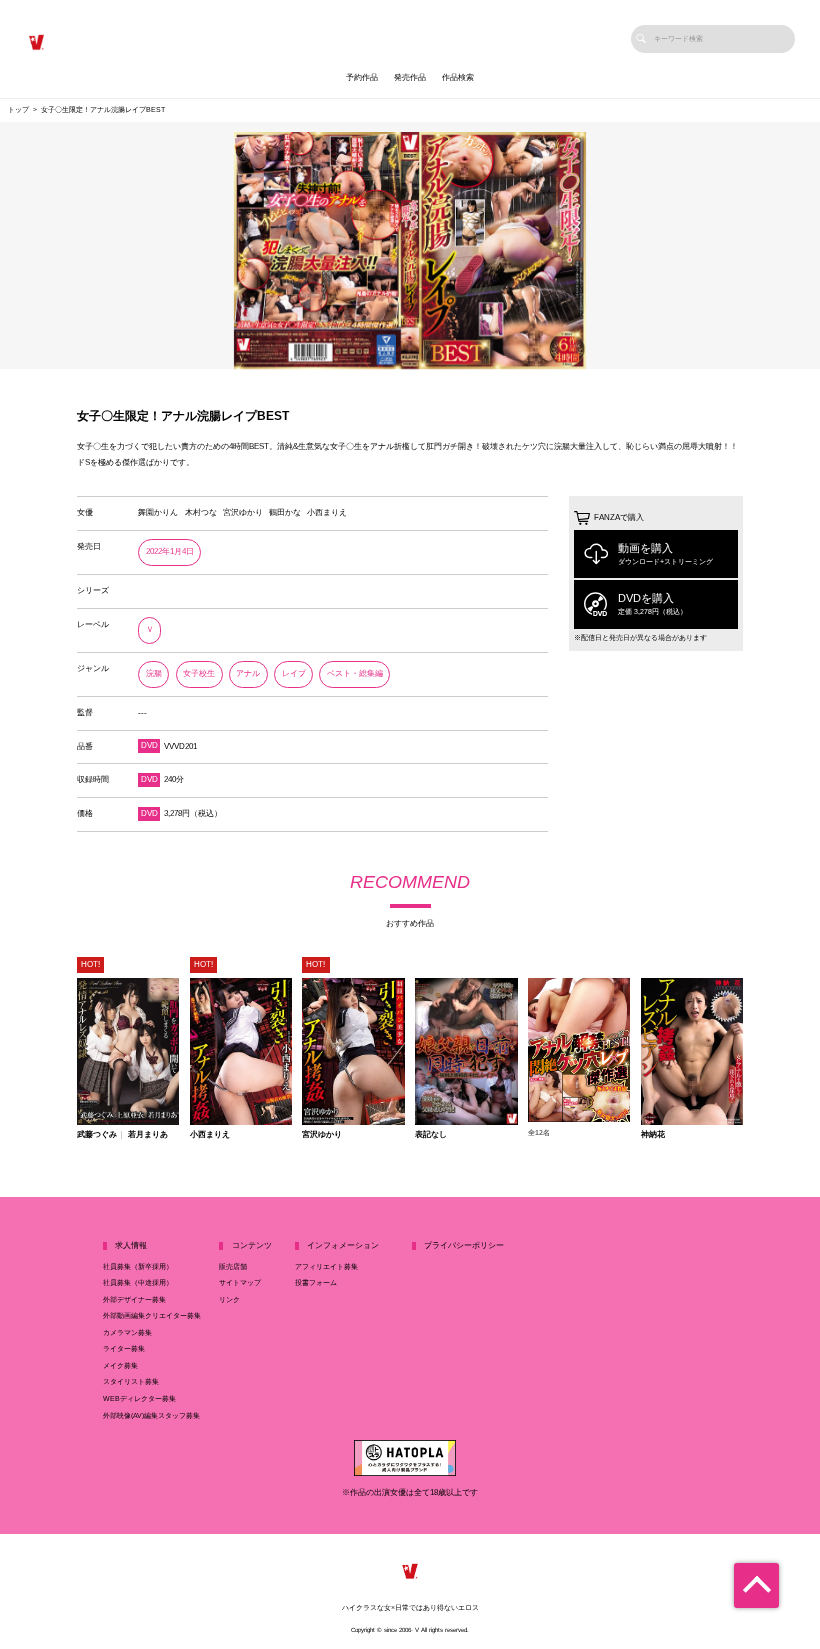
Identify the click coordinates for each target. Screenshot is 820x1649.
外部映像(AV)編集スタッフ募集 (151, 1416)
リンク (229, 1300)
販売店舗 (233, 1267)
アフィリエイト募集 (326, 1267)
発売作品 (410, 77)
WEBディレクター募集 (139, 1399)
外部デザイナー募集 (134, 1300)
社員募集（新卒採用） (138, 1267)
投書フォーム (316, 1283)
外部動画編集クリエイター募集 (152, 1316)
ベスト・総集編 (355, 673)
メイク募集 (120, 1366)
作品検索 (458, 77)
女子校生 (199, 673)
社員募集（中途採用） (138, 1283)
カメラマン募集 (127, 1333)
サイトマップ (240, 1283)
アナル (248, 673)
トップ (18, 110)
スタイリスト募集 (131, 1382)
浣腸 (154, 673)
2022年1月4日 (170, 551)
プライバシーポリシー (464, 1245)
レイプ (294, 673)
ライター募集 (124, 1349)
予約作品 (362, 77)
